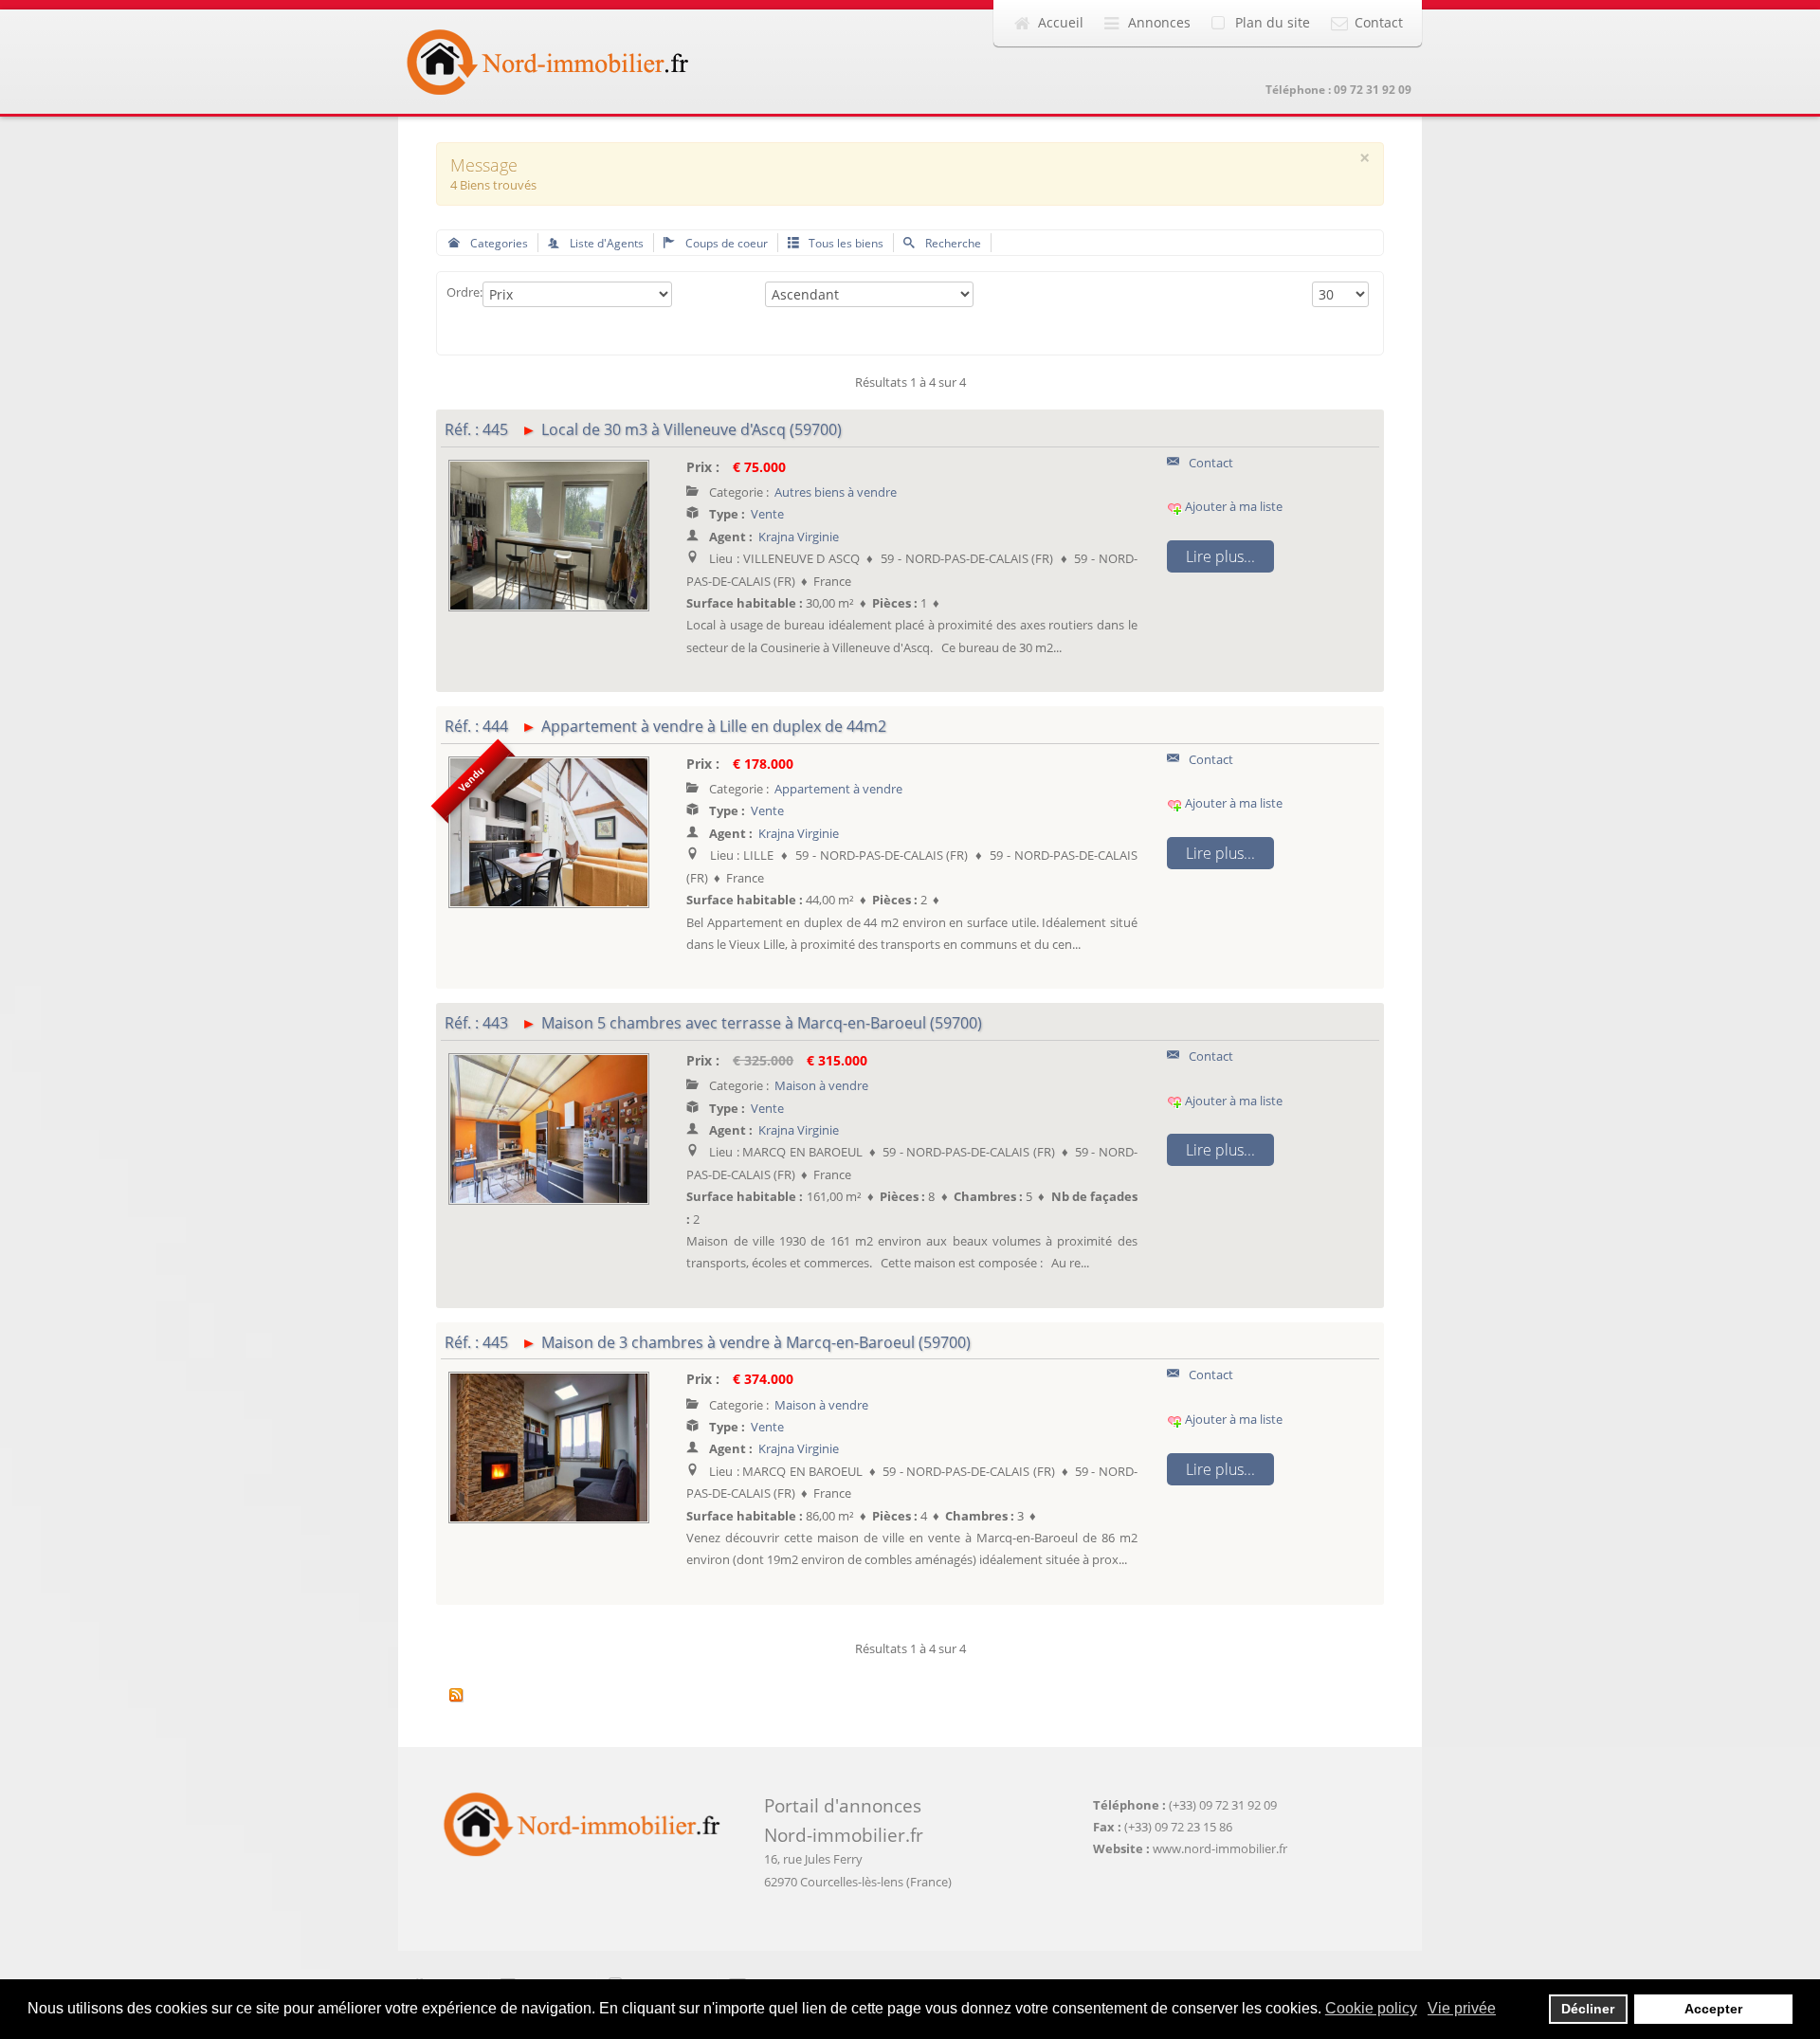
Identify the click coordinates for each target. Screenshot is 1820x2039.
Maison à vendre (821, 1085)
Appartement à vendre (838, 789)
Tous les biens (845, 243)
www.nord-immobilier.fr (1220, 1848)
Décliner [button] (1588, 2009)
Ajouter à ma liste (1232, 506)
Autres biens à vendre (836, 492)
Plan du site (1273, 22)
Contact (1379, 22)
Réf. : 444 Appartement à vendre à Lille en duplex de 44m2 (665, 726)
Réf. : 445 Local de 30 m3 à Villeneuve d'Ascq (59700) (643, 429)
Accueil (1061, 22)
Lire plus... (1220, 556)
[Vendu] (549, 830)
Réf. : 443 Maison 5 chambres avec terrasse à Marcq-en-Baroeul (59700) (713, 1023)
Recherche (952, 243)
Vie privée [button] (1462, 2008)
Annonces (1159, 22)
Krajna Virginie (799, 537)
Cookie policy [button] (1371, 2008)
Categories (498, 243)
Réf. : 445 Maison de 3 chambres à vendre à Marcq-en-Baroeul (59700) (708, 1342)
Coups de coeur (725, 243)
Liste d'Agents (605, 243)
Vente (767, 514)
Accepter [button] (1713, 2009)
